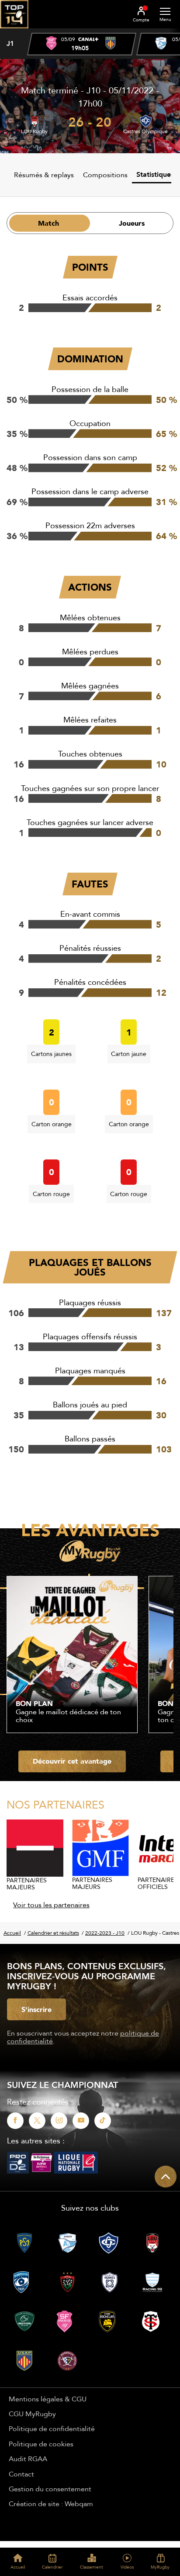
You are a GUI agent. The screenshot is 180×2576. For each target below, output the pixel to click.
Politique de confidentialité (52, 2428)
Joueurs (132, 223)
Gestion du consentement (50, 2489)
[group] (82, 44)
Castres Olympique (145, 131)
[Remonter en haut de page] (166, 2177)
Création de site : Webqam (51, 2504)
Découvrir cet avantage (72, 1761)
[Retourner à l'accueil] (14, 31)
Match (48, 223)
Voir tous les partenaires (51, 1905)
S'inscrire (36, 2009)
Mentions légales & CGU (48, 2399)
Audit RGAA (28, 2459)
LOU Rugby (34, 131)
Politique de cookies (41, 2444)
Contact (21, 2474)
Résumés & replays (44, 175)
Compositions (105, 175)
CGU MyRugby (32, 2414)
